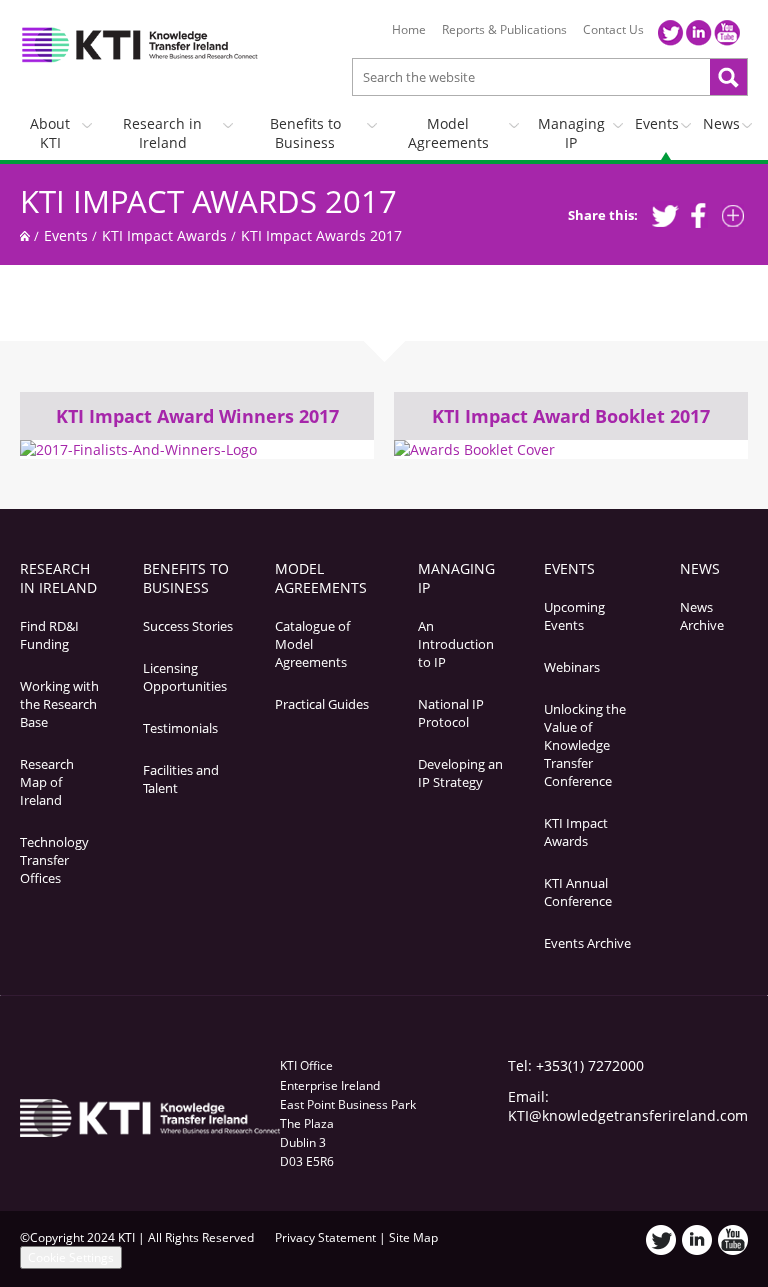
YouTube (727, 33)
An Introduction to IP (456, 644)
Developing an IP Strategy (460, 773)
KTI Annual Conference (578, 892)
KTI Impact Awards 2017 (208, 201)
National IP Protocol (451, 713)
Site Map (413, 1237)
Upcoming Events (574, 616)
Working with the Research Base (59, 704)
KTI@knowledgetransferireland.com (628, 1115)
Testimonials (180, 728)
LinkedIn (699, 33)
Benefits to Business (305, 133)
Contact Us (613, 30)
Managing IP (571, 133)
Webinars (572, 667)
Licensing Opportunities (185, 677)
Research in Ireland (162, 133)
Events (657, 123)
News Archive (702, 616)
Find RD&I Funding (49, 635)
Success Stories (188, 626)
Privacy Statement (325, 1237)
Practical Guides (322, 704)
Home (409, 30)
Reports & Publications (504, 30)
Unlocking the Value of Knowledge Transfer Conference (585, 745)
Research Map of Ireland (47, 782)
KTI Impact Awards (164, 235)
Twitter (671, 33)
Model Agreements (448, 133)
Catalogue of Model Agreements (312, 644)
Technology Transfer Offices (54, 860)
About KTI (50, 133)
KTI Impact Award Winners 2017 (197, 416)
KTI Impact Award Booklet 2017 (571, 416)
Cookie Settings (71, 1257)
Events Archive (587, 943)
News (721, 123)
